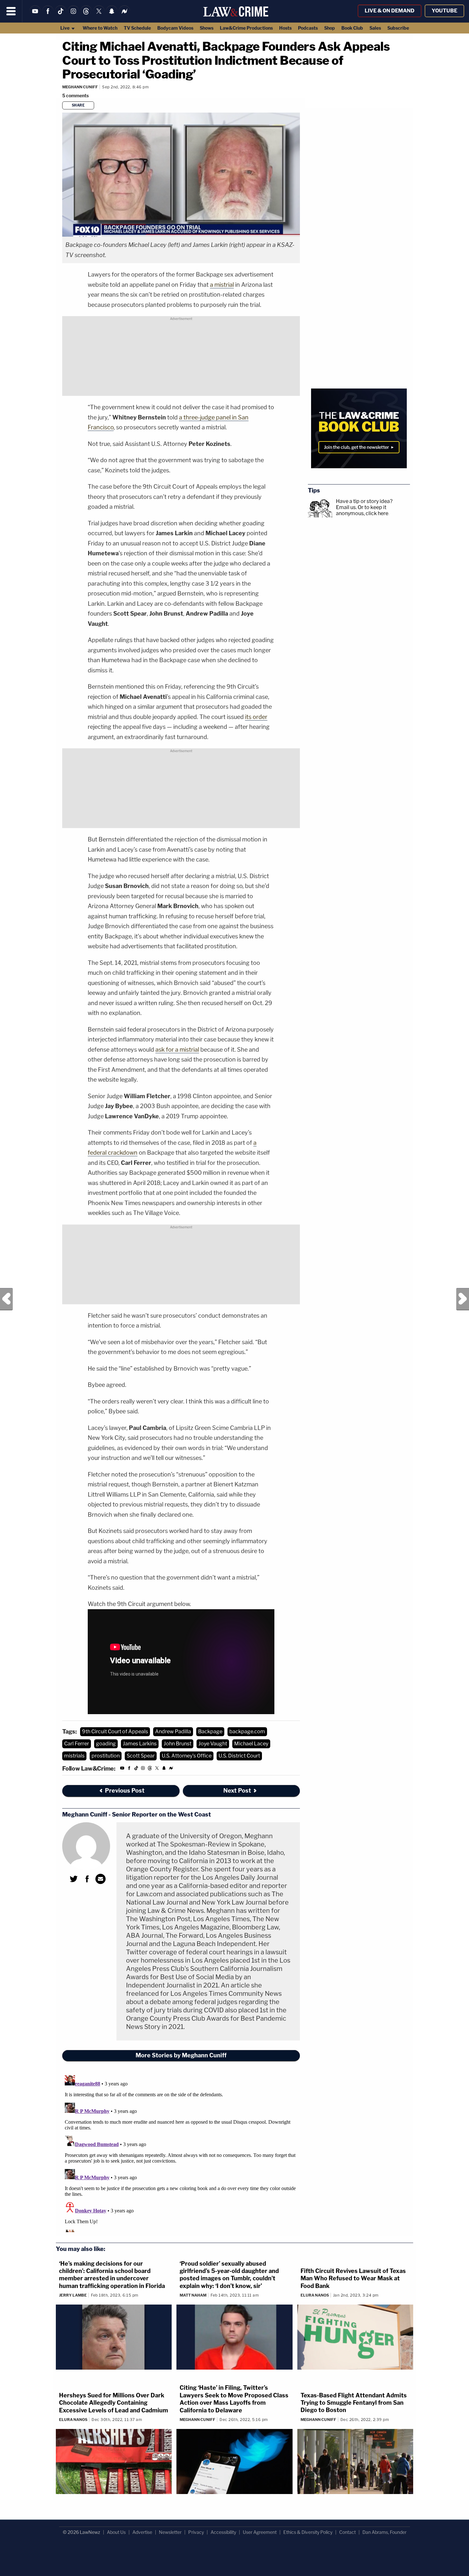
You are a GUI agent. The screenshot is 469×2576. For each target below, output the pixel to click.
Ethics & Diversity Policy (308, 2532)
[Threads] (86, 15)
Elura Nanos (315, 2295)
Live (65, 28)
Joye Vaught (213, 1744)
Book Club (352, 28)
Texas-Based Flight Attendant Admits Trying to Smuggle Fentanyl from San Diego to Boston (354, 2403)
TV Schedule (137, 28)
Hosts (285, 28)
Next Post (463, 1299)
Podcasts (308, 28)
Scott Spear (141, 1756)
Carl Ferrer (77, 1744)
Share (78, 105)
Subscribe (398, 28)
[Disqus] (181, 2152)
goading (106, 1744)
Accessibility (223, 2532)
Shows (207, 28)
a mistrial (222, 285)
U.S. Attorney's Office (187, 1756)
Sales (375, 28)
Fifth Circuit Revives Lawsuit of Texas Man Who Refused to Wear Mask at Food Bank (353, 2278)
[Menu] (11, 11)
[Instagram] (73, 15)
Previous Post (6, 1299)
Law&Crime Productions (246, 28)
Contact (347, 2532)
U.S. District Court (239, 1756)
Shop (330, 28)
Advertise (142, 2532)
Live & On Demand (390, 11)
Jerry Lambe (73, 2295)
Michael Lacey (251, 1744)
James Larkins (140, 1744)
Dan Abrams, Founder (384, 2532)
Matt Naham (193, 2295)
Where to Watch (100, 28)
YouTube (444, 11)
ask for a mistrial (177, 1050)
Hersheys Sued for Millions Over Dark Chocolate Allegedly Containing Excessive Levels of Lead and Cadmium (114, 2403)
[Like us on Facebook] (48, 15)
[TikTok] (61, 15)
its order (256, 717)
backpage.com (247, 1732)
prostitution (106, 1756)
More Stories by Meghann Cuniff (181, 2055)
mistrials (74, 1756)
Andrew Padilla (173, 1732)
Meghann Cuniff (80, 87)
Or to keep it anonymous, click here (362, 510)
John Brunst (178, 1744)
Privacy (196, 2532)
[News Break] (124, 15)
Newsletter (170, 2532)
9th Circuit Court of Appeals (115, 1732)
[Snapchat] (112, 15)
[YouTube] (35, 15)
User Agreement (260, 2532)
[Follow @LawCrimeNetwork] (99, 15)
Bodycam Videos (175, 28)
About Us (116, 2532)
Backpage (210, 1732)
